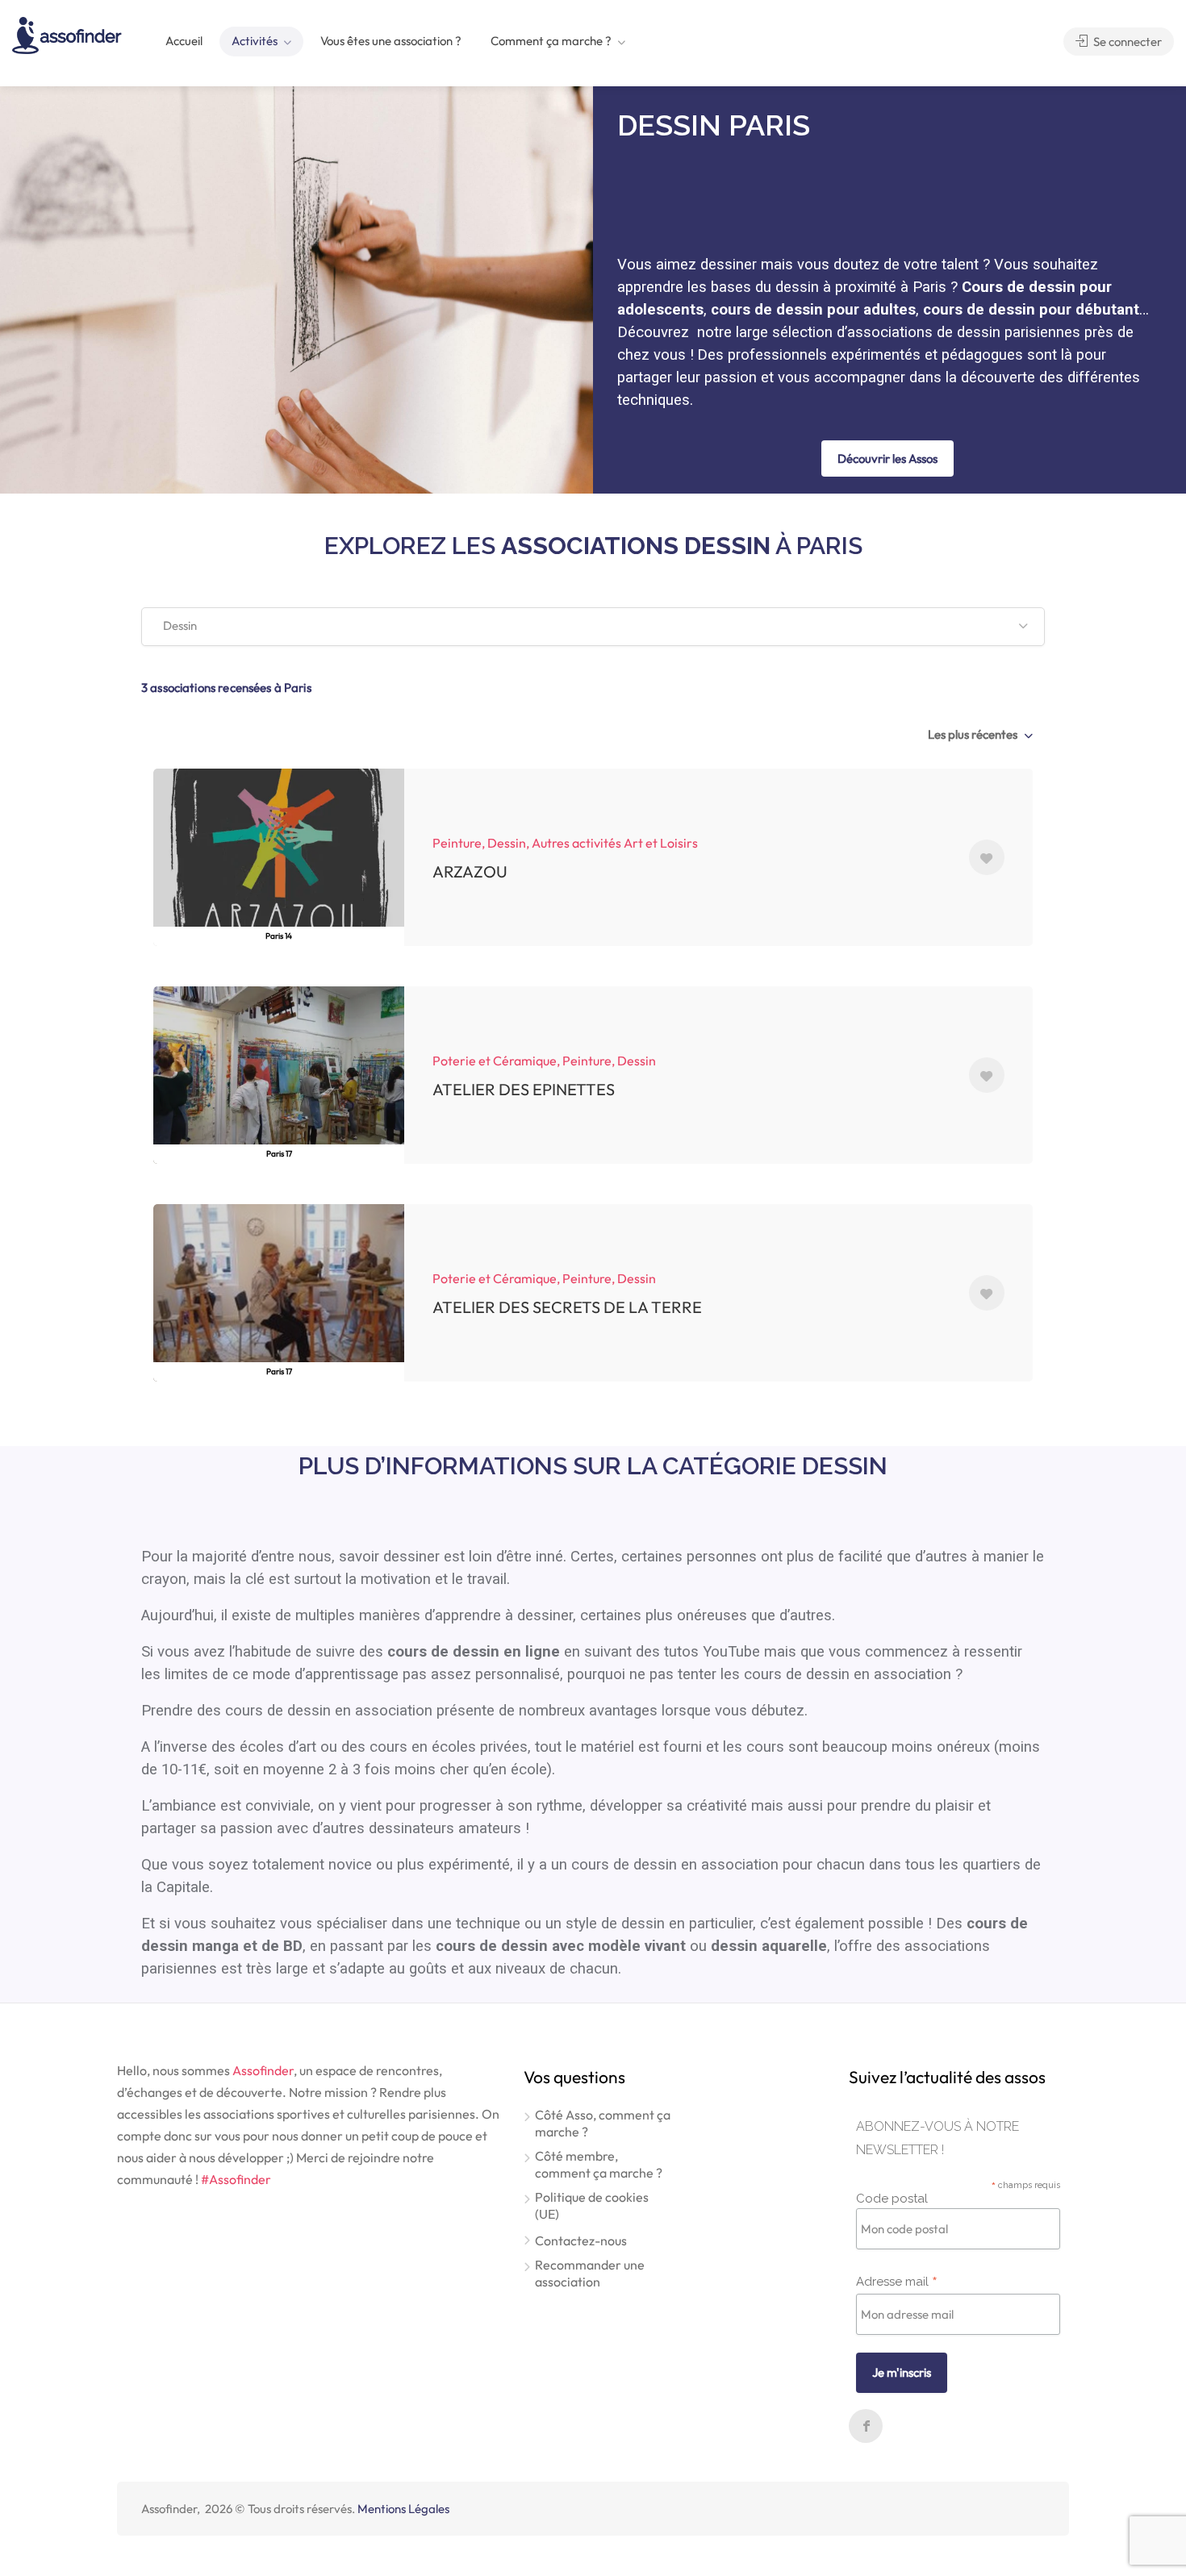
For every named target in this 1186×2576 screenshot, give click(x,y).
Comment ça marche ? (551, 41)
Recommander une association (590, 2273)
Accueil (184, 41)
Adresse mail (897, 2281)
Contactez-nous (581, 2240)
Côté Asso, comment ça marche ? (603, 2123)
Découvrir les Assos (887, 459)
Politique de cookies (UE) (592, 2205)
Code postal (892, 2199)
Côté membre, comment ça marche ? (599, 2164)
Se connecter (1126, 42)
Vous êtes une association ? (391, 41)
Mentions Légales (403, 2509)
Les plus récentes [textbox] (973, 734)
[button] (593, 627)
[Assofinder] (67, 34)
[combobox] (979, 735)
